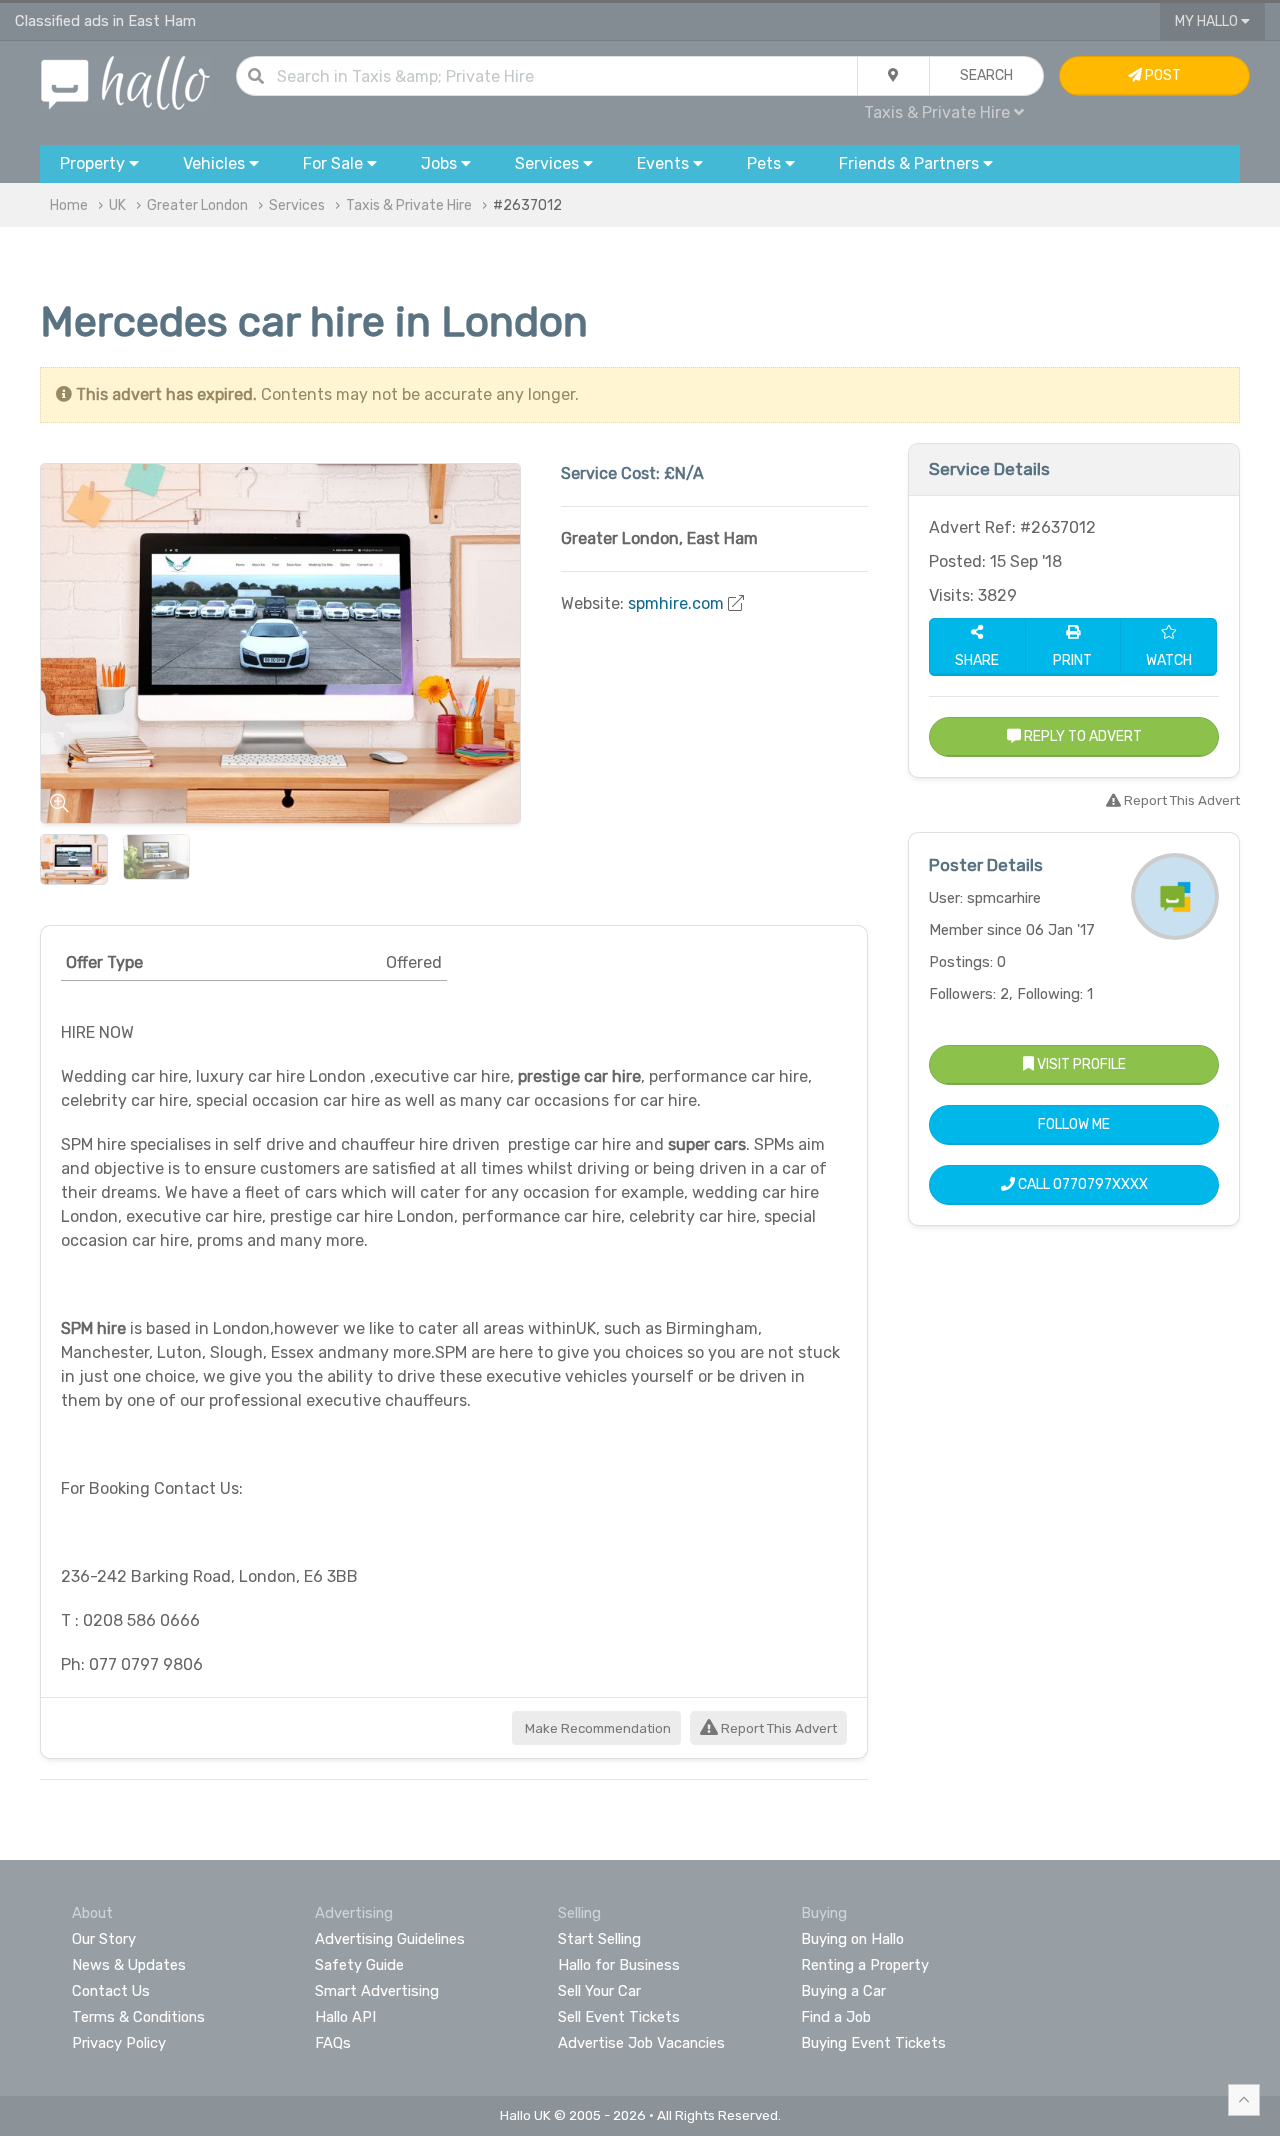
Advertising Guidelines (390, 1939)
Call (1081, 1184)
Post (1161, 75)
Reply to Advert (1081, 736)
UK (117, 205)
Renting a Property (865, 1965)
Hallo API (345, 2017)
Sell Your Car (599, 1991)
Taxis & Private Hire (409, 205)
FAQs (333, 2043)
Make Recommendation (596, 1728)
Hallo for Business (619, 1965)
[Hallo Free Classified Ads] (125, 81)
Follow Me (1074, 1124)
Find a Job (836, 2017)
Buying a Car (843, 1991)
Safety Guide (359, 1965)
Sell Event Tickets (619, 2017)
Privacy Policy (119, 2043)
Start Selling (599, 1939)
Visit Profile (1080, 1064)
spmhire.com (676, 603)
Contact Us (111, 1991)
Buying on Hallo (852, 1939)
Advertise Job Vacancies (641, 2043)
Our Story (104, 1939)
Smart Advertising (377, 1991)
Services (297, 205)
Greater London (197, 205)
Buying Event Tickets (873, 2043)
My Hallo (1208, 21)
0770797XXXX (1100, 1184)
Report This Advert (777, 1728)
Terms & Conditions (138, 2017)
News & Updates (129, 1965)
